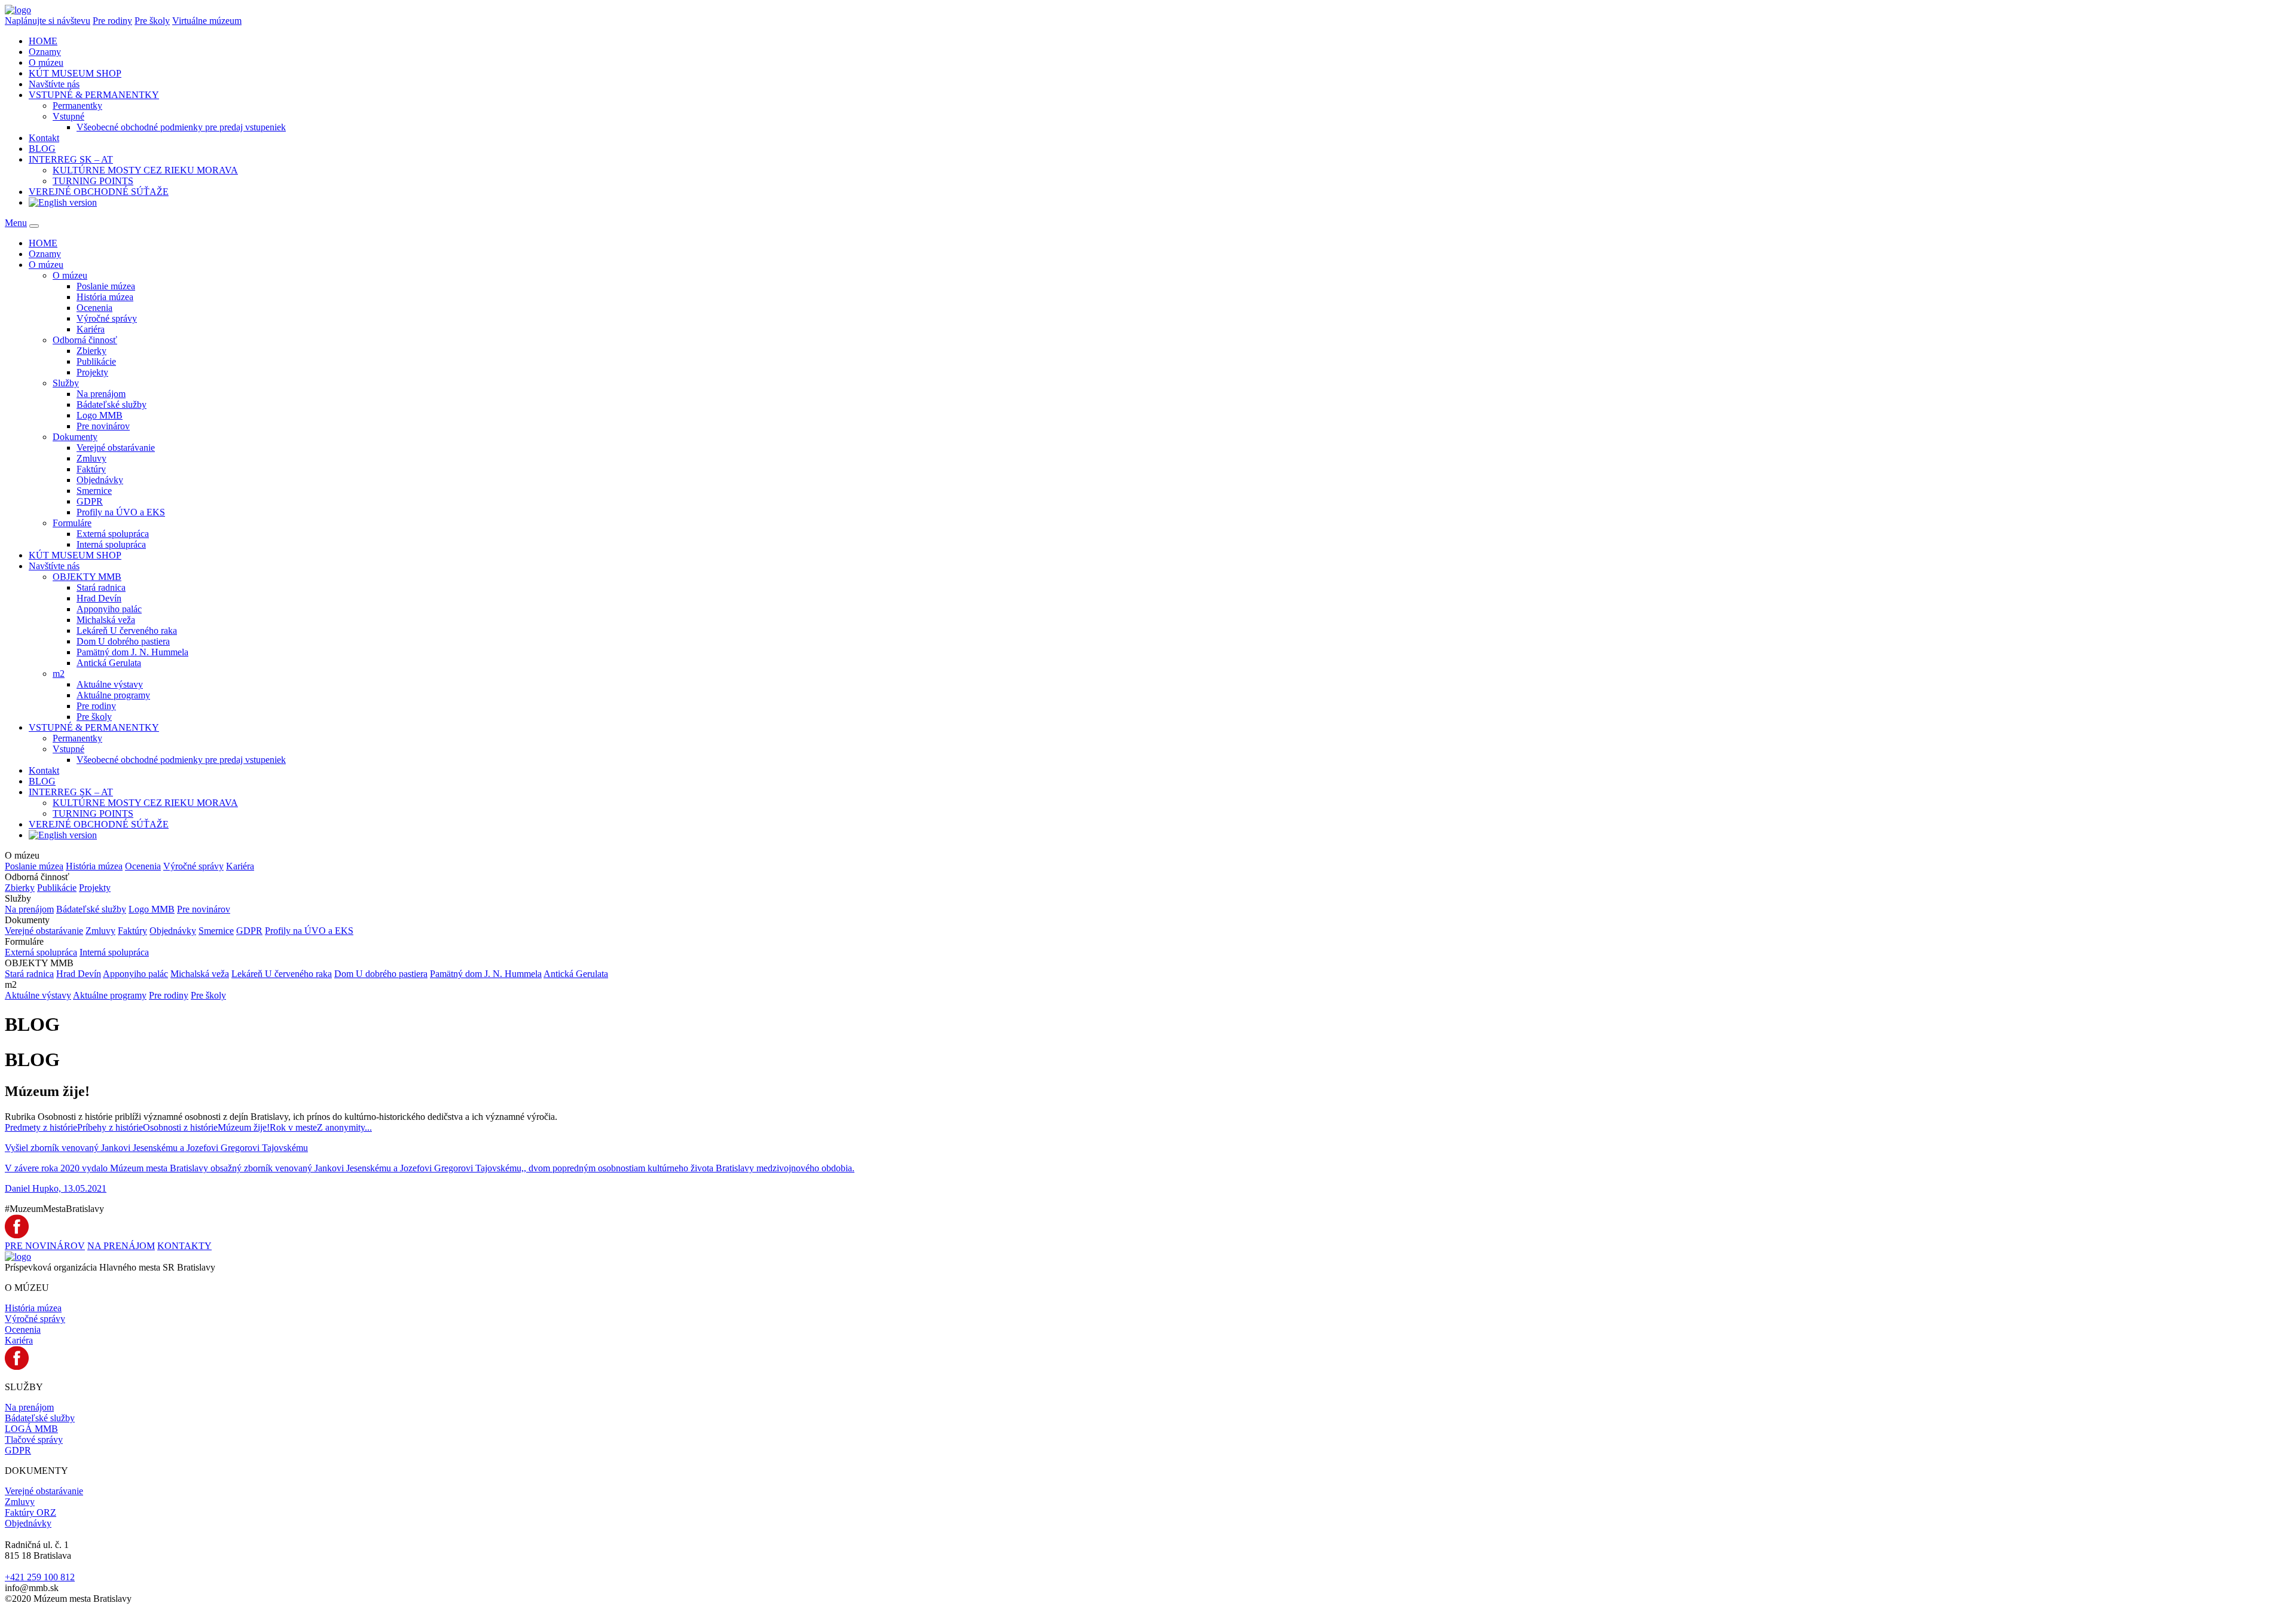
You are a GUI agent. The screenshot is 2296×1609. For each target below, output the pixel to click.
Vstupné (68, 116)
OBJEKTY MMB (87, 577)
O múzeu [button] (46, 62)
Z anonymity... (344, 1127)
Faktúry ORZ (30, 1512)
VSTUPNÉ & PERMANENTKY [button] (94, 95)
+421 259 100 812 (40, 1577)
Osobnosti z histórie (180, 1127)
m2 (59, 674)
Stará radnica (101, 587)
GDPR (90, 501)
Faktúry (91, 469)
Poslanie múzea (106, 286)
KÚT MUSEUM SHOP (75, 73)
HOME (43, 41)
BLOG (42, 149)
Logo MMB (100, 415)
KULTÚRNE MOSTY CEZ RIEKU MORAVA (145, 170)
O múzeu (70, 275)
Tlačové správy (34, 1439)
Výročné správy (107, 318)
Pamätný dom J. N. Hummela (132, 652)
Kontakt (44, 138)
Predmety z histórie (41, 1127)
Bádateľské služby (112, 404)
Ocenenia (94, 308)
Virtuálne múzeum (207, 21)
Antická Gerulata (109, 663)
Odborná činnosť (85, 340)
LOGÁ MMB (31, 1429)
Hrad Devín (99, 598)
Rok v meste (293, 1127)
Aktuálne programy (113, 695)
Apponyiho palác (109, 609)
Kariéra (91, 329)
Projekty (92, 372)
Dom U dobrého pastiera (123, 641)
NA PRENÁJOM (121, 1246)
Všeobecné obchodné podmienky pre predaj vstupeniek (181, 127)
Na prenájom (101, 394)
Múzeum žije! (244, 1127)
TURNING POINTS (93, 181)
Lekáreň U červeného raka (127, 631)
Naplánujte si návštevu (48, 21)
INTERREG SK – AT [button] (71, 159)
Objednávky (100, 480)
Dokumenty (75, 437)
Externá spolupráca (113, 534)
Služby (66, 383)
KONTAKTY (184, 1246)
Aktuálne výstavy (110, 684)
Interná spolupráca (111, 544)
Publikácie (96, 361)
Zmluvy (91, 458)
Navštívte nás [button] (54, 84)
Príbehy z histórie (110, 1127)
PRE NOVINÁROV (45, 1246)
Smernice (94, 491)
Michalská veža (106, 620)
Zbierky (91, 351)
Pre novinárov (103, 426)
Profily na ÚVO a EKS (121, 512)
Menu (16, 223)
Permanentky (77, 106)
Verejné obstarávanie (116, 448)
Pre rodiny (112, 21)
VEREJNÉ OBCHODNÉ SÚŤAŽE (99, 192)
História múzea (105, 297)
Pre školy (152, 21)
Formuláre (72, 523)
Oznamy (45, 52)
